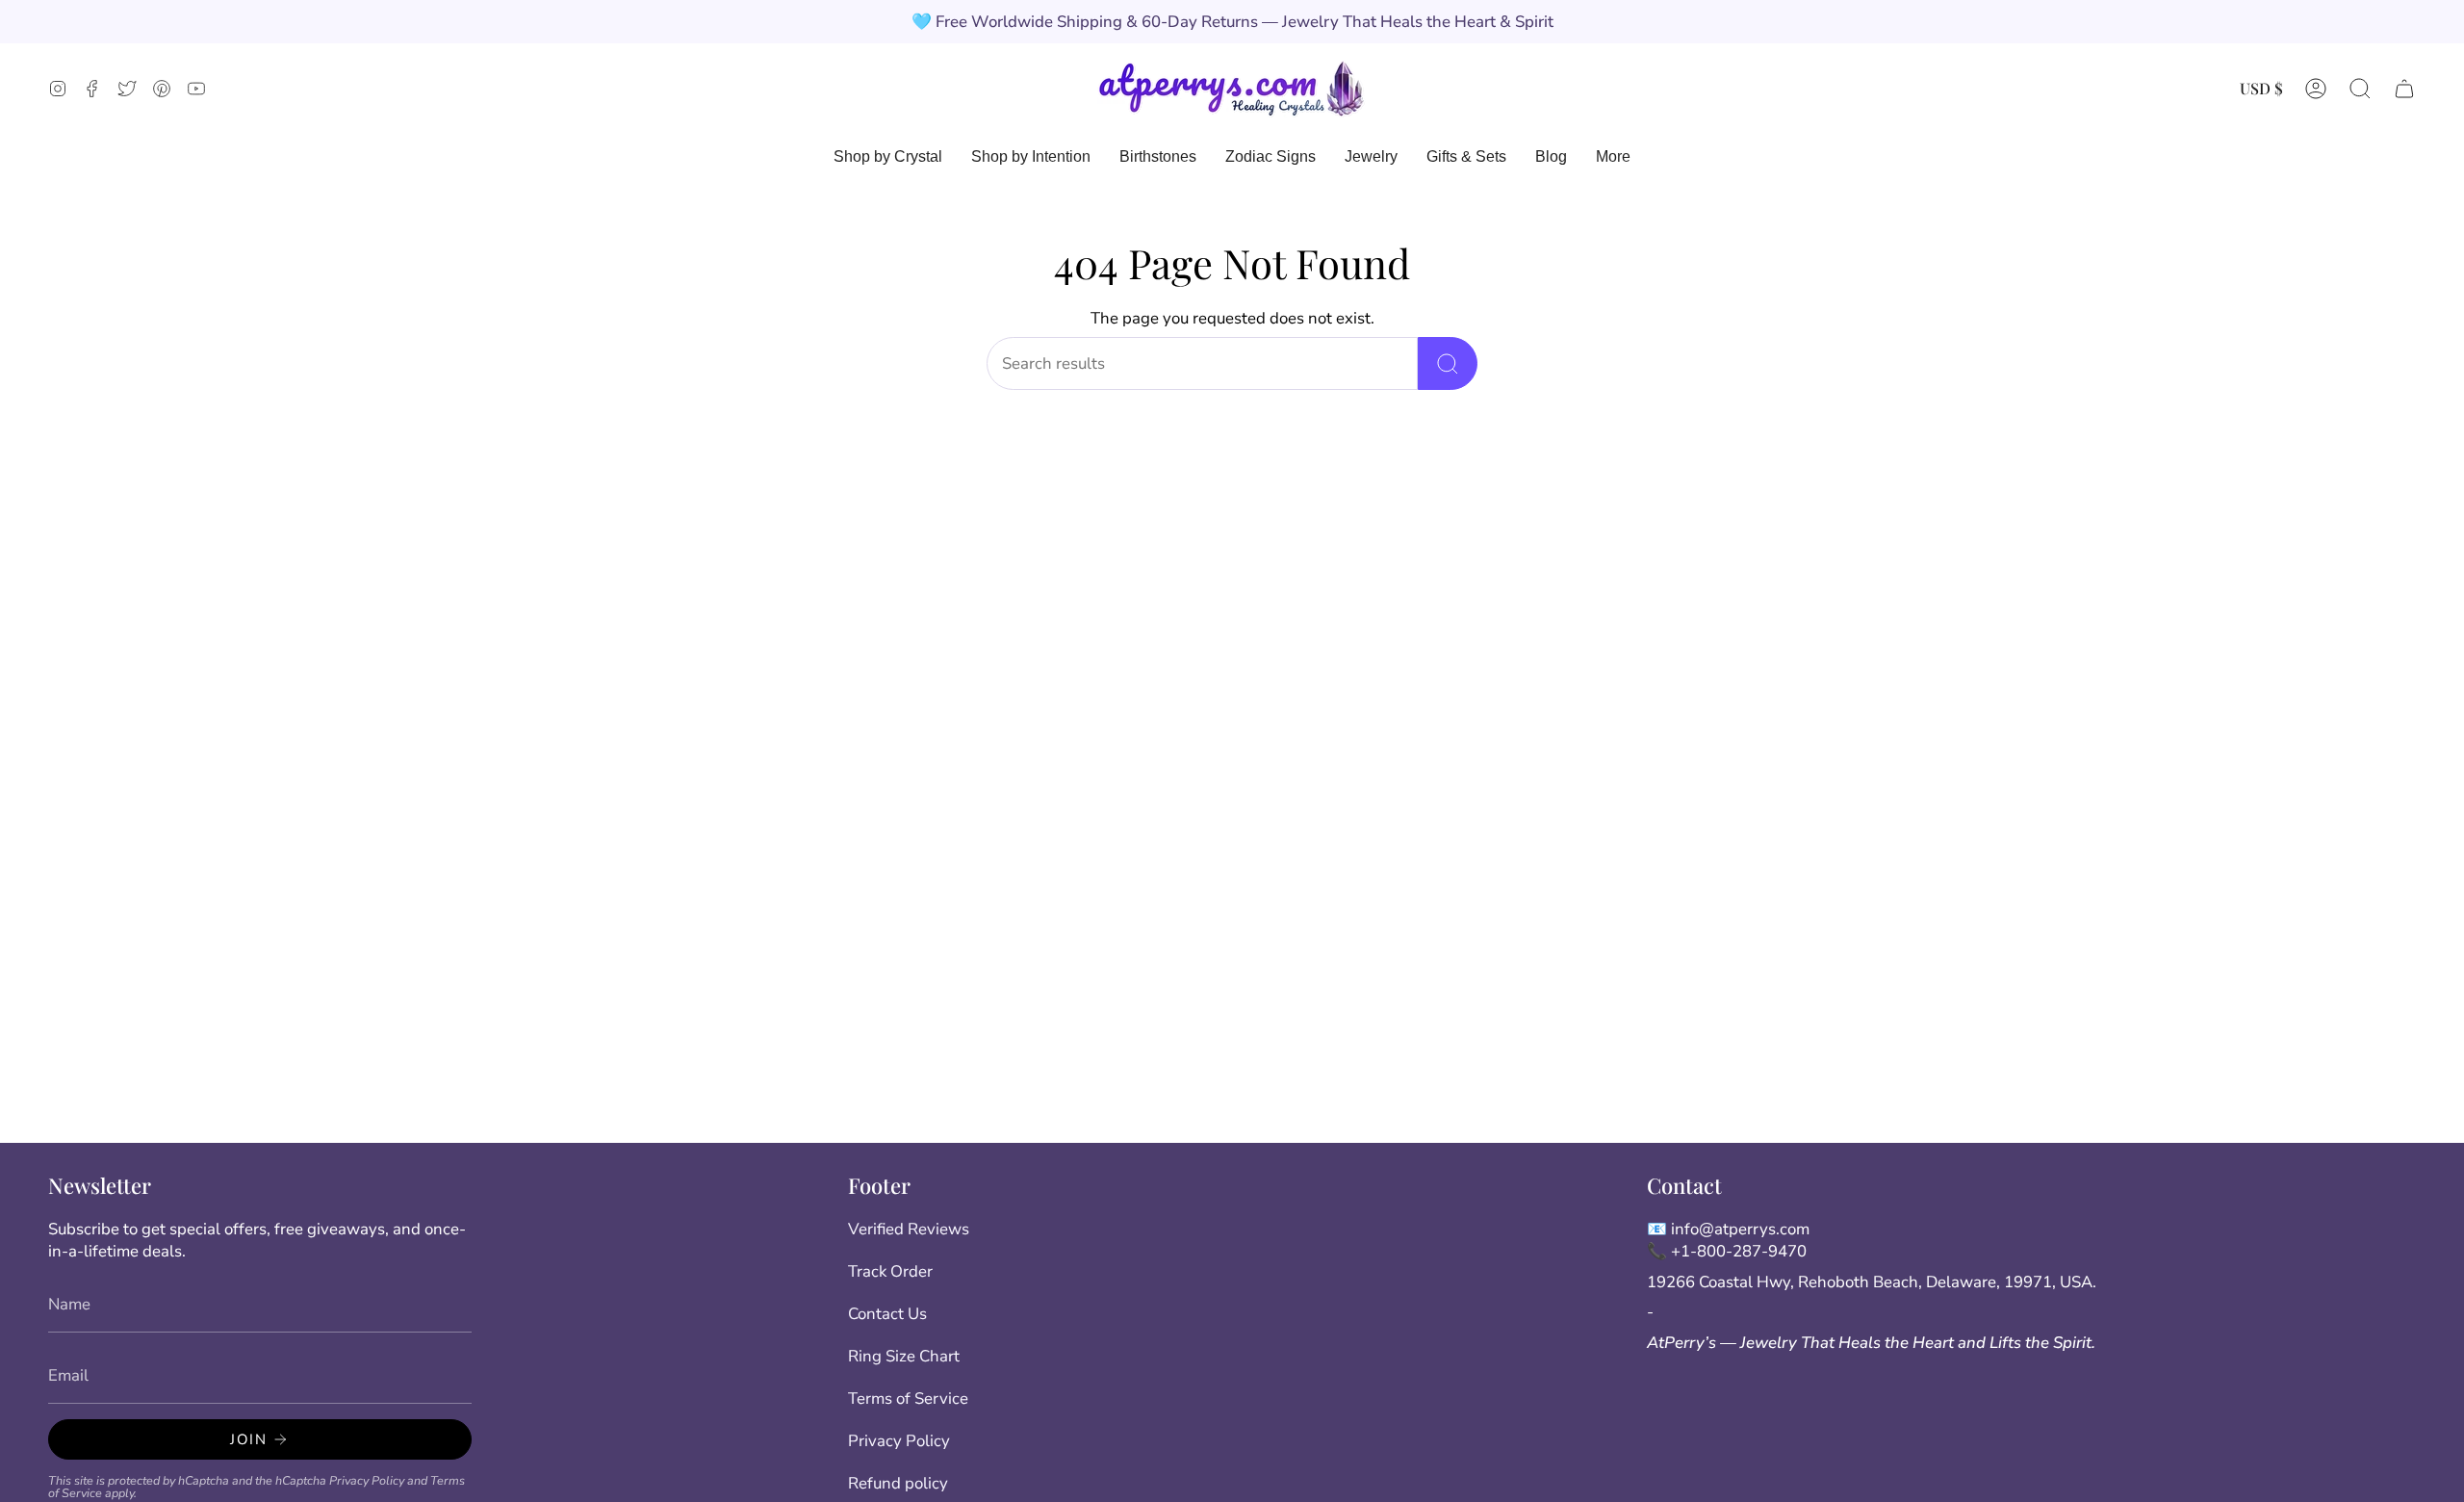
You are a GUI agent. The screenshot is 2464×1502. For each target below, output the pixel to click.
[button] (2360, 88)
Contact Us (887, 1314)
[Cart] (2404, 88)
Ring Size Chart (904, 1356)
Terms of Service (908, 1398)
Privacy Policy (367, 1480)
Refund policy (898, 1483)
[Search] (1448, 363)
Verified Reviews (909, 1229)
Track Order (890, 1271)
